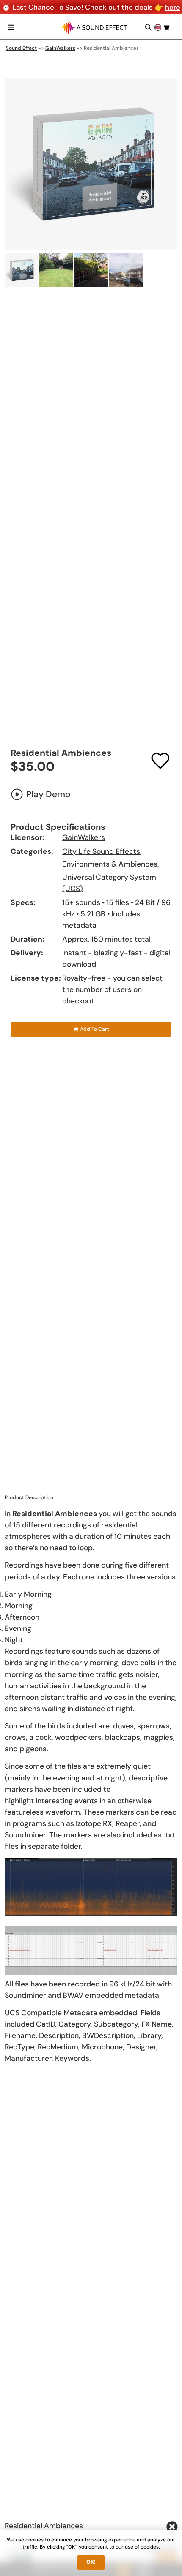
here (173, 7)
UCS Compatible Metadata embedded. (72, 2013)
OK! (91, 2562)
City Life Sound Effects (101, 851)
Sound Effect (21, 48)
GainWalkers (60, 48)
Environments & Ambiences (110, 864)
